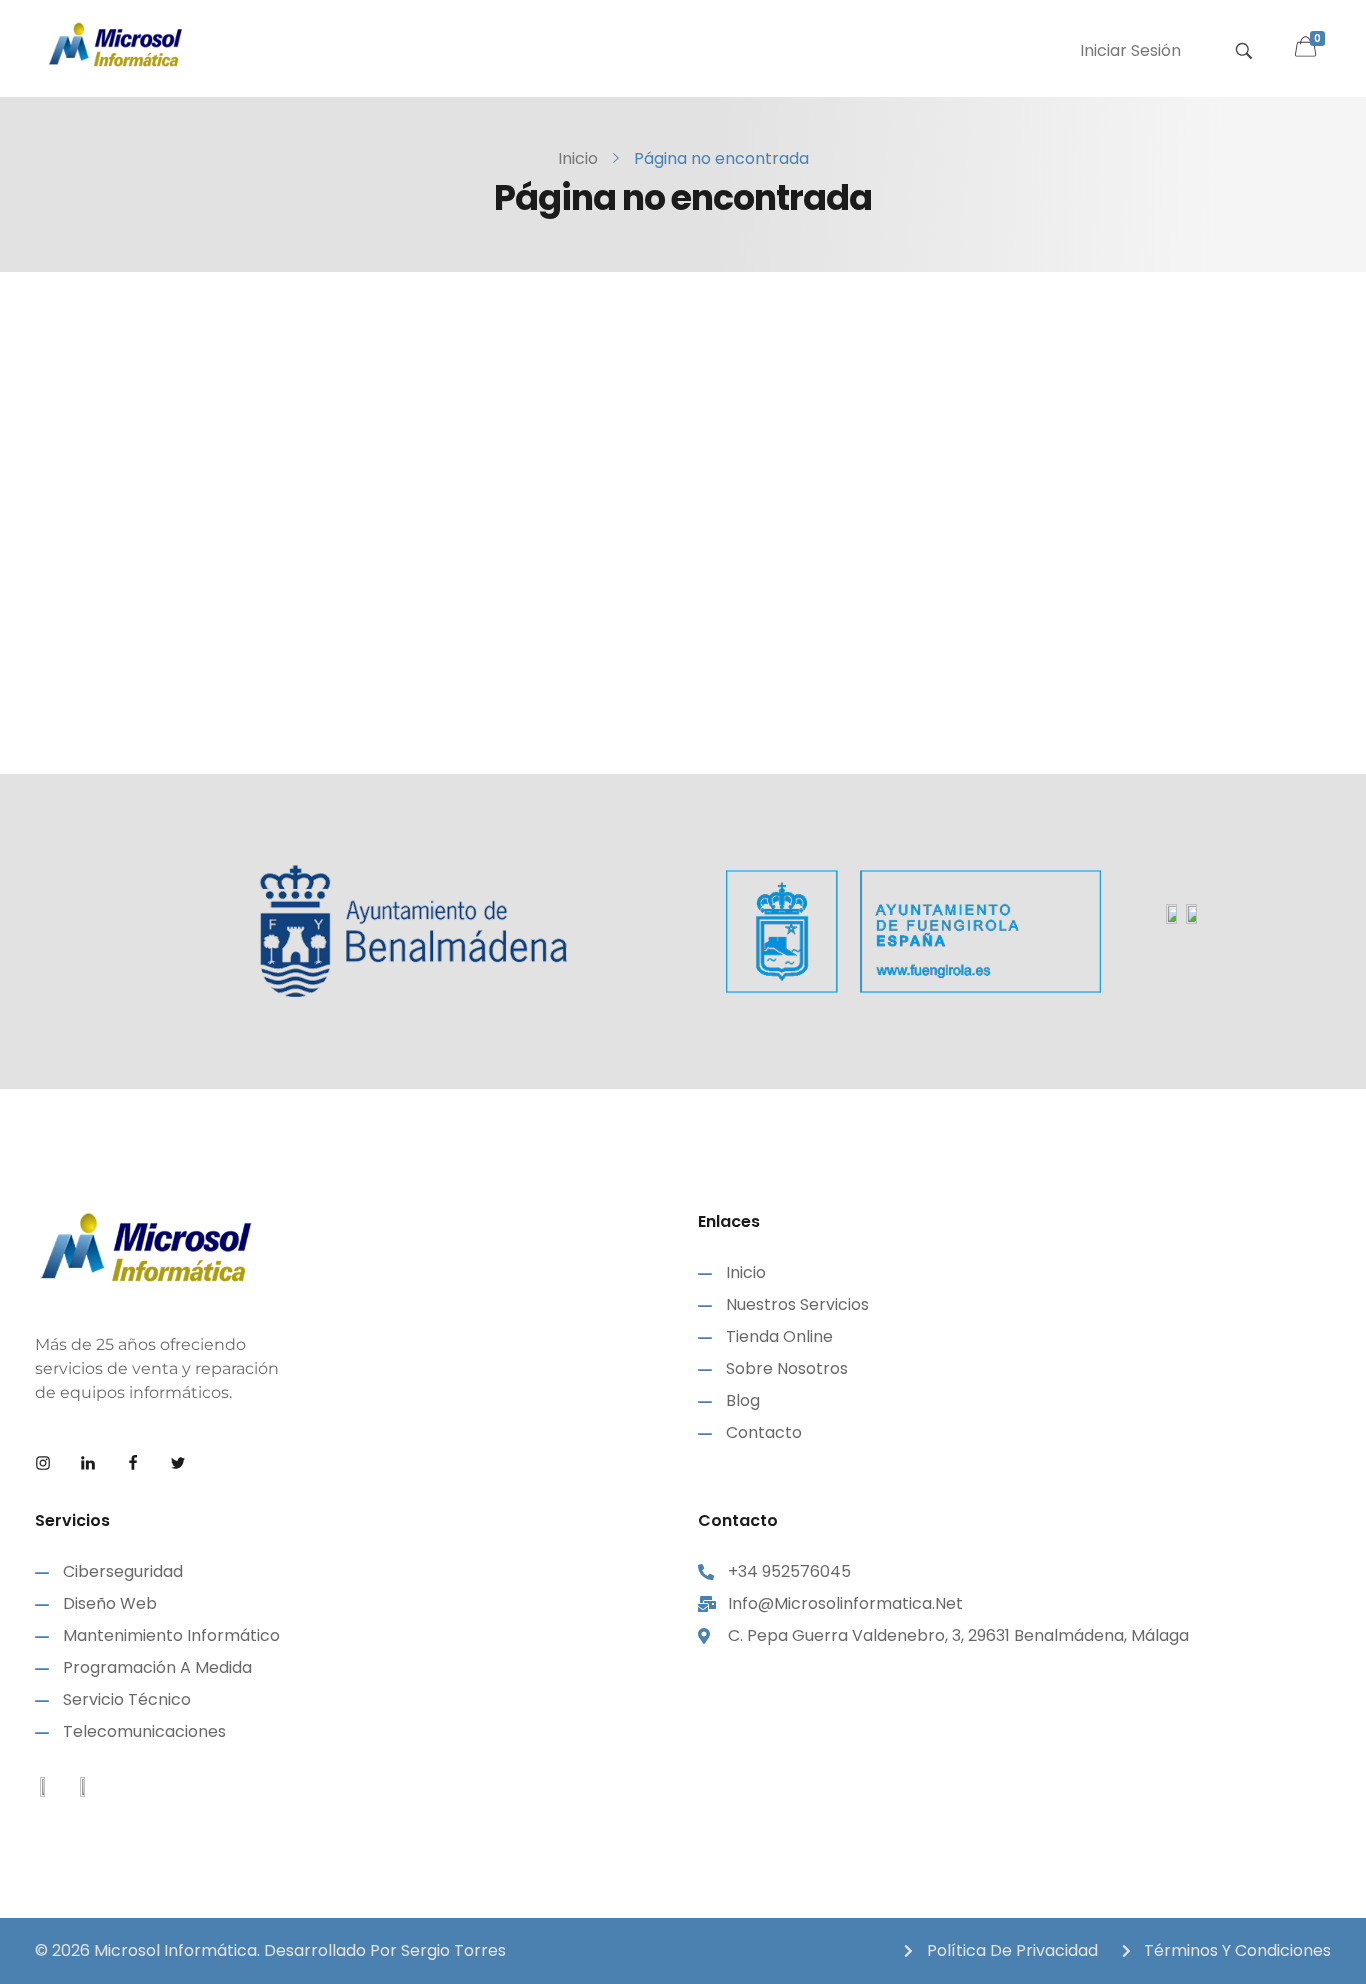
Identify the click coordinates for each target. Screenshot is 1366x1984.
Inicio (578, 158)
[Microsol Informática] (115, 45)
